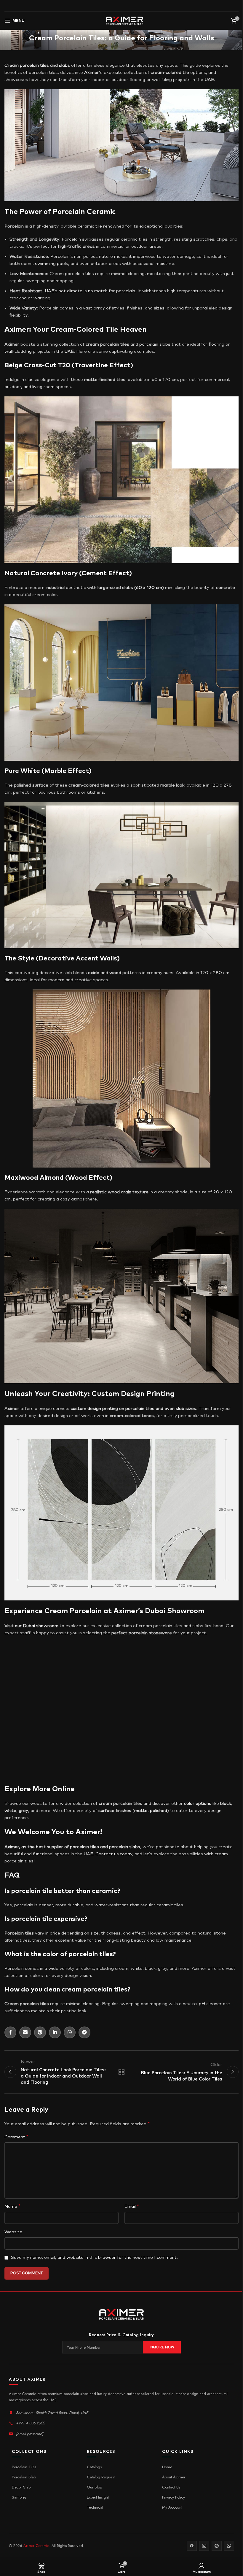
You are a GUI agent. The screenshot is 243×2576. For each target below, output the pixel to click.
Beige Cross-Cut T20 (37, 366)
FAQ (12, 1875)
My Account (172, 2507)
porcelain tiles (34, 65)
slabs (64, 65)
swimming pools (52, 264)
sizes (159, 308)
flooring (216, 344)
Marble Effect (67, 771)
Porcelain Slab (24, 2477)
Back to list (121, 2072)
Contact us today (114, 1854)
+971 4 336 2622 (30, 2423)
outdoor (13, 387)
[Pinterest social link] (40, 2032)
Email (132, 2206)
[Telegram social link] (84, 2032)
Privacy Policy (174, 2497)
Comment (16, 2137)
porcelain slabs (155, 344)
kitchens (95, 792)
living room (43, 387)
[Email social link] (25, 2032)
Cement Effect (105, 574)
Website (13, 2232)
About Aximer (174, 2477)
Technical (95, 2507)
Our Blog (95, 2487)
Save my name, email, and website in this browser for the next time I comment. (94, 2257)
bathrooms (68, 792)
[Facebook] (192, 2546)
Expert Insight (98, 2497)
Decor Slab (21, 2487)
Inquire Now (162, 2347)
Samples (19, 2497)
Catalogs (94, 2467)
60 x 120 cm (149, 588)
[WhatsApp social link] (70, 2032)
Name (12, 2206)
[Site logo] (125, 21)
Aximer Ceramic (36, 2546)
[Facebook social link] (10, 2032)
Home (167, 2467)
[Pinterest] (217, 2546)
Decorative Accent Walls (78, 959)
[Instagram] (204, 2546)
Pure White (22, 771)
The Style (19, 959)
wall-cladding (18, 351)
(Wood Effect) (89, 1178)
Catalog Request (101, 2477)
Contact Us (171, 2487)
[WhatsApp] (229, 2546)
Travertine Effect (102, 366)
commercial (217, 380)
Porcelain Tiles (24, 2467)
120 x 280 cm (215, 973)
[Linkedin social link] (55, 2032)
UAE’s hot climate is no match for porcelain (90, 291)
